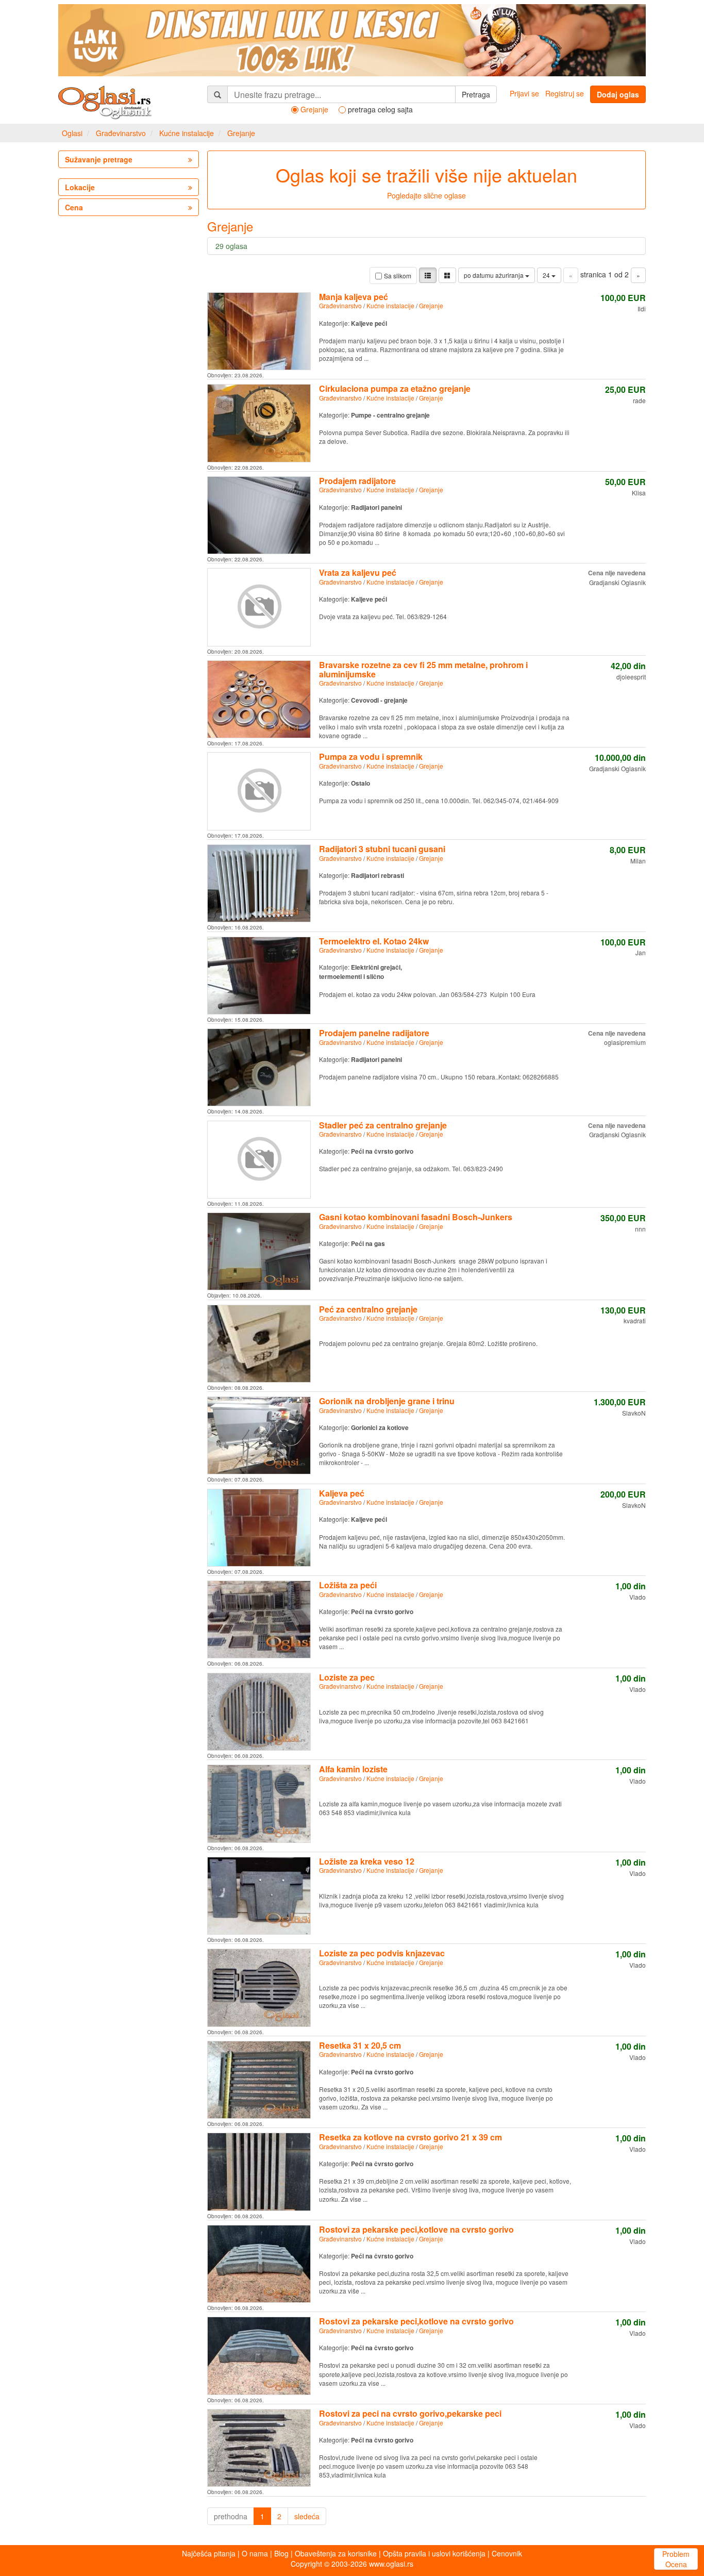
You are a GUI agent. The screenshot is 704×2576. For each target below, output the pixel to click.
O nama (255, 2553)
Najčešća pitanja (209, 2553)
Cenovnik (507, 2553)
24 (547, 275)
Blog (281, 2553)
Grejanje (241, 133)
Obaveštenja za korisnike (336, 2553)
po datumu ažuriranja (495, 275)
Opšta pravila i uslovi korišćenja (434, 2553)
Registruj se (565, 93)
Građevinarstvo (121, 133)
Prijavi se (524, 93)
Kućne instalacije (187, 133)
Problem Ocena (676, 2559)
